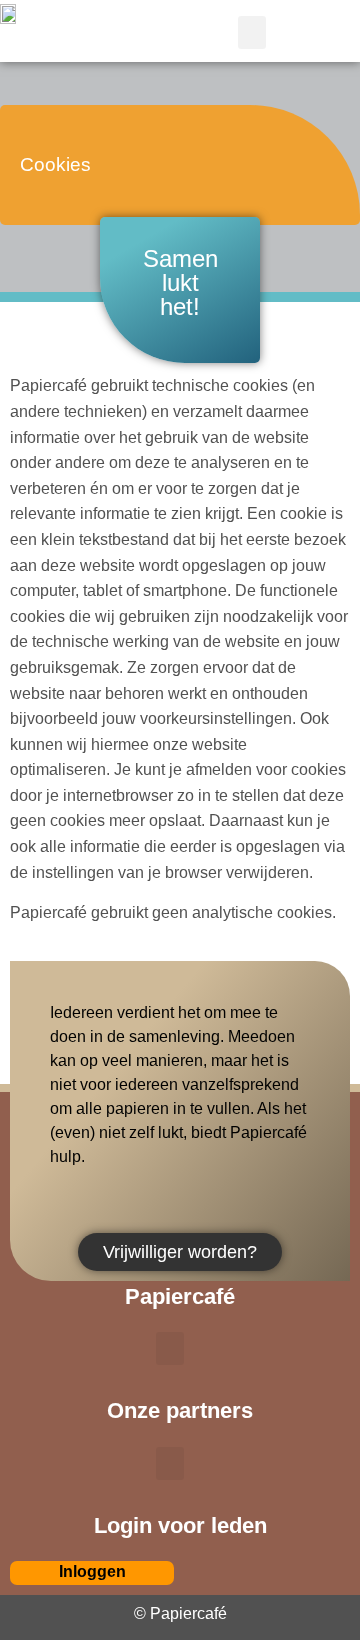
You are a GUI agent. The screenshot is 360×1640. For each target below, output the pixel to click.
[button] (252, 32)
